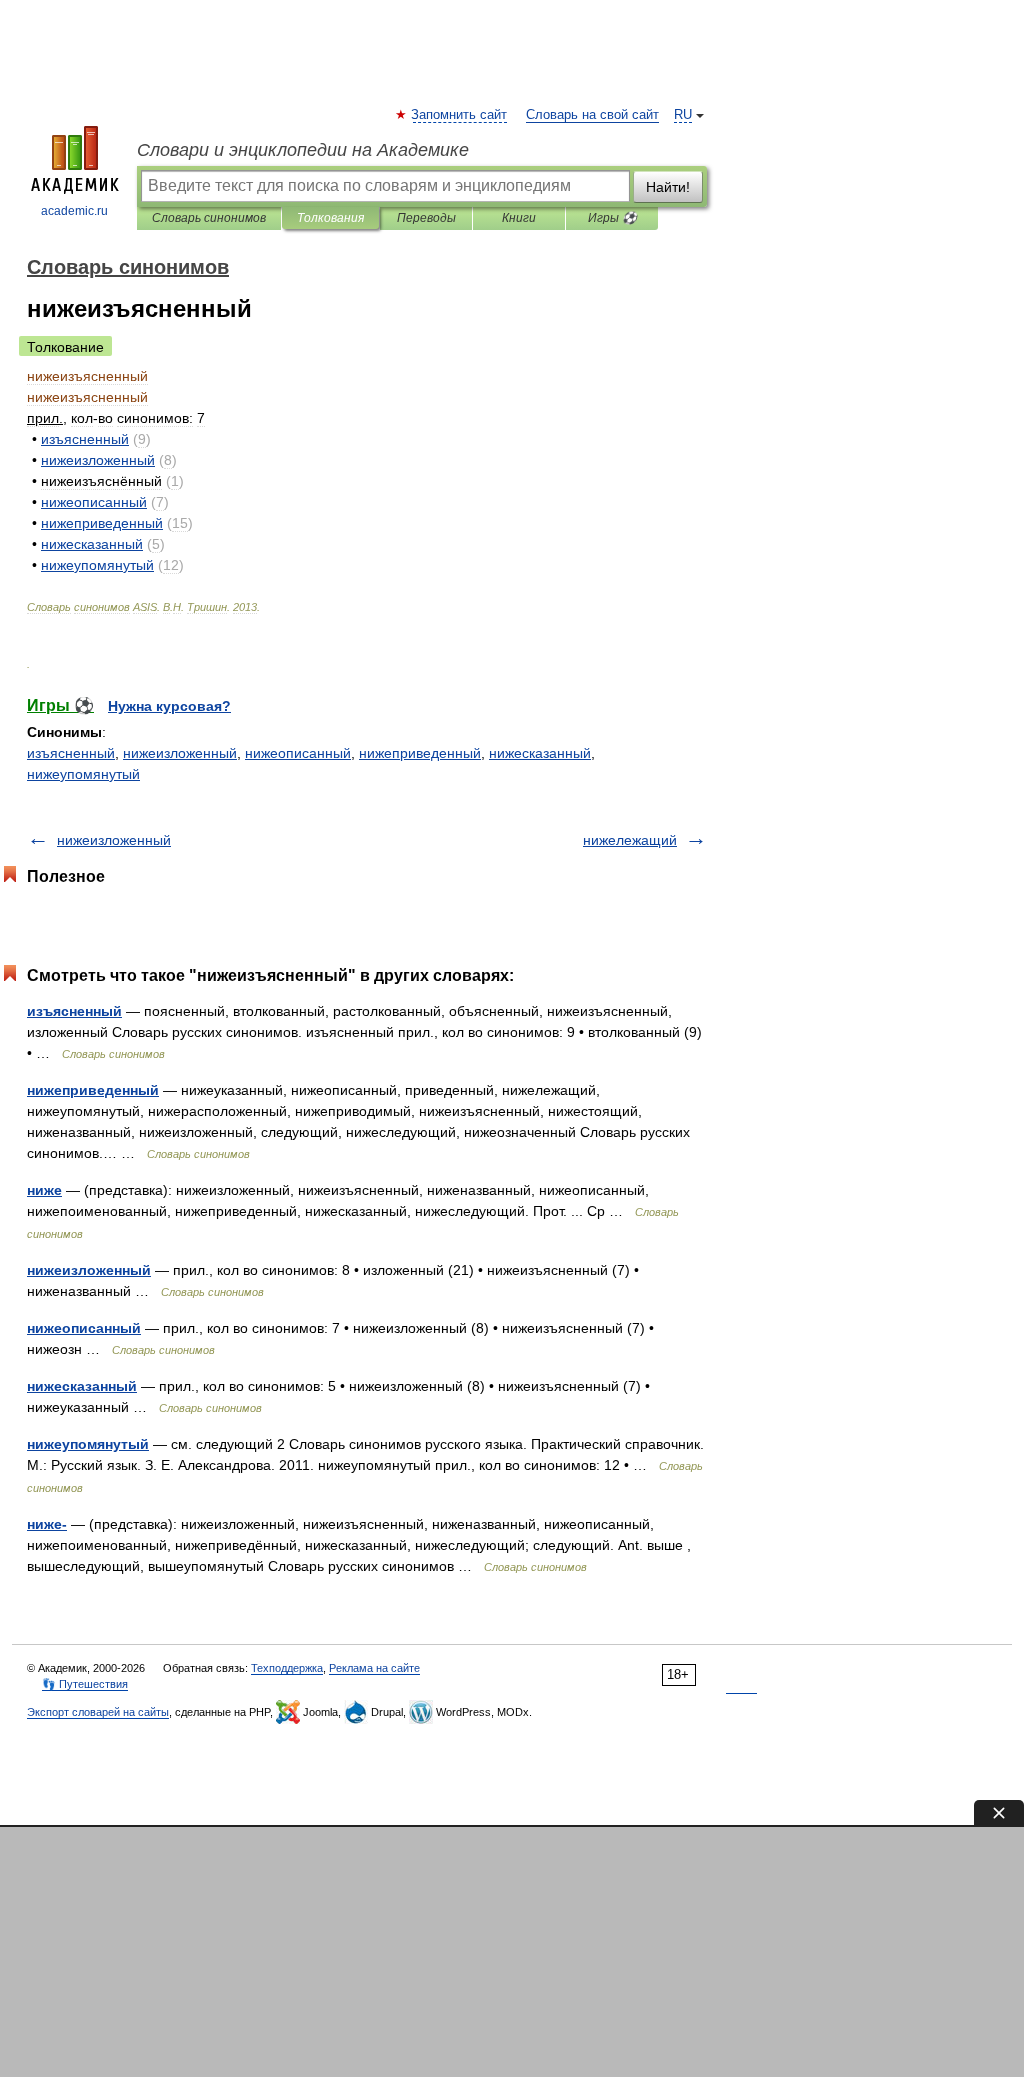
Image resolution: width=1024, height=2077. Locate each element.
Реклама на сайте (374, 1668)
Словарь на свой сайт (592, 115)
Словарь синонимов (209, 218)
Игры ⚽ (612, 218)
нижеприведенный (420, 753)
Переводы (426, 218)
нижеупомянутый (83, 774)
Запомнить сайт (460, 115)
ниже (44, 1190)
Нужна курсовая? (169, 706)
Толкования (330, 218)
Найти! (668, 187)
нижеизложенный (180, 753)
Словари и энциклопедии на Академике (303, 150)
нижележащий (630, 840)
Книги (519, 218)
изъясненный (71, 753)
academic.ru (74, 211)
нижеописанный (298, 753)
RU (683, 115)
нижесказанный (540, 753)
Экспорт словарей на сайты (98, 1712)
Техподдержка (287, 1668)
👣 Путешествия (85, 1684)
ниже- (47, 1524)
